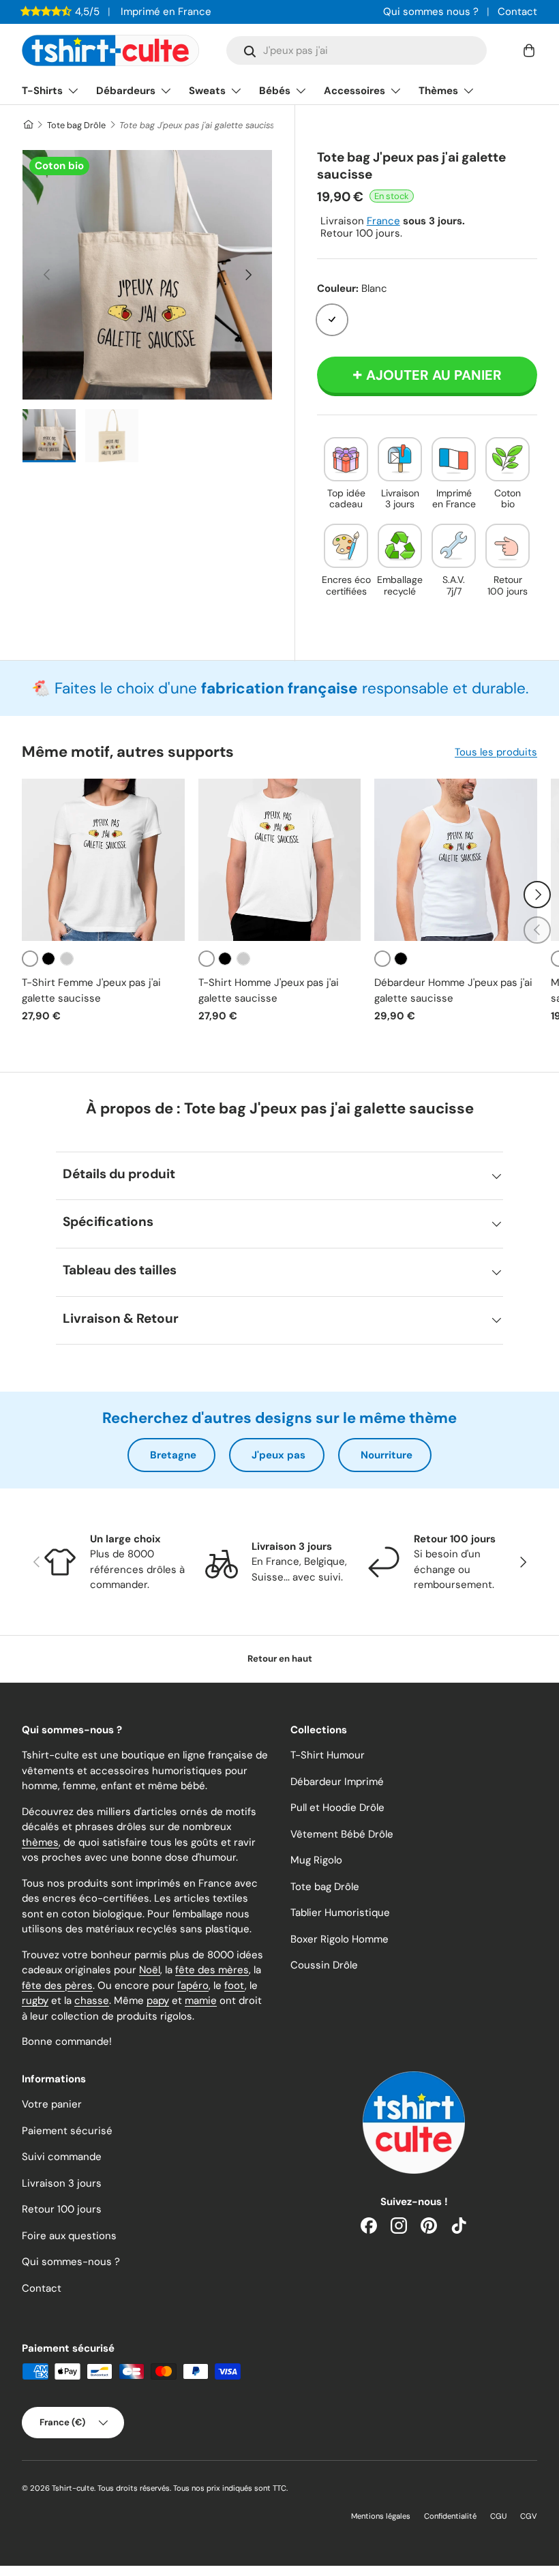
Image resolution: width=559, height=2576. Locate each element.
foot (235, 1986)
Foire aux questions (69, 2236)
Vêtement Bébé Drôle (342, 1834)
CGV (529, 2516)
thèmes (40, 1842)
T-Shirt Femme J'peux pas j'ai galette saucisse (91, 990)
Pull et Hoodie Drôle (337, 1808)
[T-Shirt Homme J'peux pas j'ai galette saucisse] (280, 860)
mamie (201, 2001)
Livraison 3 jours (62, 2183)
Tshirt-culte (73, 2488)
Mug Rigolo (316, 1860)
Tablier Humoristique (340, 1913)
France (383, 221)
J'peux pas (278, 1455)
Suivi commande (62, 2157)
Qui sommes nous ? (431, 12)
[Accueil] (28, 125)
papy (158, 2001)
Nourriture (387, 1455)
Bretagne (173, 1455)
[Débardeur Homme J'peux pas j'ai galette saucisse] (456, 860)
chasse (92, 2001)
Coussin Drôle (324, 1965)
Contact (517, 12)
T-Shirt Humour (328, 1755)
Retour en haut (280, 1659)
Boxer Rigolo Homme (339, 1939)
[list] (147, 275)
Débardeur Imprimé (337, 1782)
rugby (35, 2001)
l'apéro (193, 1986)
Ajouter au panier (434, 375)
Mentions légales (381, 2516)
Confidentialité (450, 2516)
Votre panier (52, 2104)
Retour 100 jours (62, 2209)
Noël (150, 1970)
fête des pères (57, 1986)
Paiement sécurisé (67, 2131)
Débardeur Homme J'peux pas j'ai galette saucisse (453, 990)
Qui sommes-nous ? (71, 2262)
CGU (498, 2516)
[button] (529, 50)
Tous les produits (496, 752)
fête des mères (212, 1970)
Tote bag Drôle (76, 125)
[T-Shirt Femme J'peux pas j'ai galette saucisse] (103, 860)
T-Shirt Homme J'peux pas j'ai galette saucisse (269, 990)
